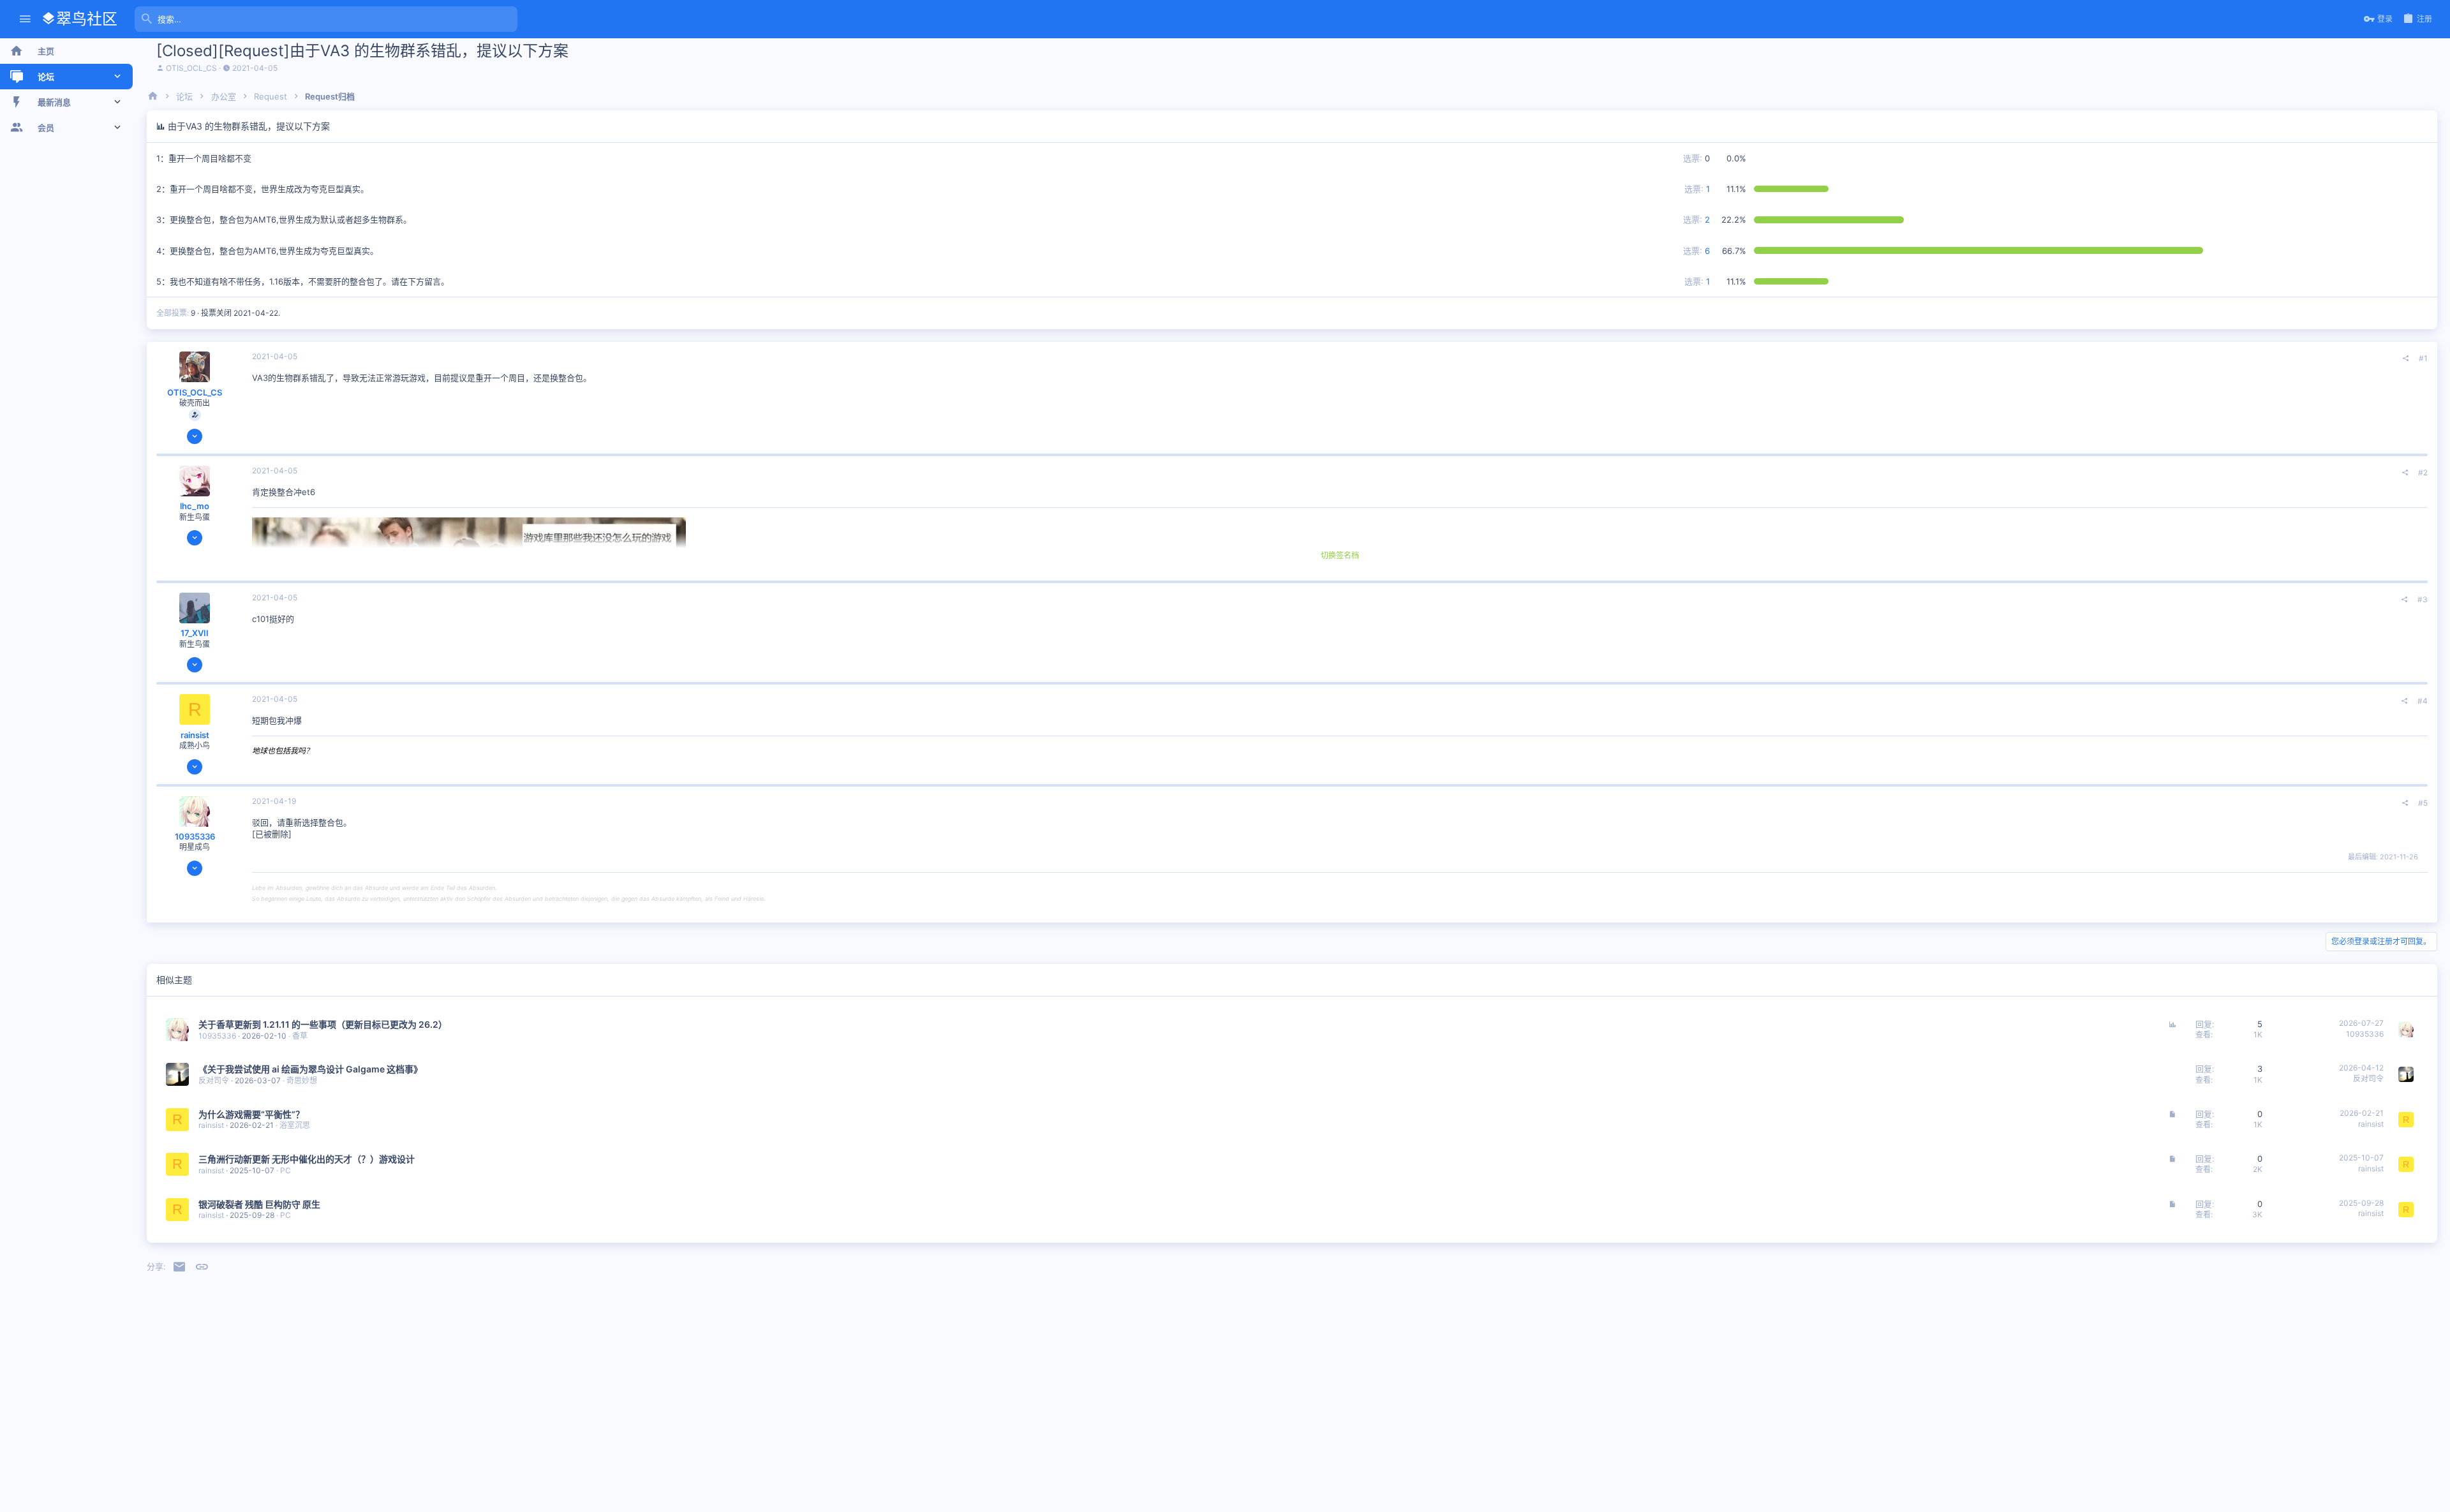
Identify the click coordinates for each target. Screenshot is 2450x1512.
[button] (25, 19)
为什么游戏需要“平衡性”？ (251, 1114)
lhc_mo (195, 506)
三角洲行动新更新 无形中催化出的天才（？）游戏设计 (307, 1159)
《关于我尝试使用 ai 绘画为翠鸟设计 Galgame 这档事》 (310, 1069)
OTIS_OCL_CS (191, 68)
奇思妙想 (302, 1080)
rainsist (195, 735)
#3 (2423, 599)
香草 (300, 1036)
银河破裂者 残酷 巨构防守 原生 (259, 1204)
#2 (2423, 472)
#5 (2423, 803)
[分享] (2406, 359)
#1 (2423, 358)
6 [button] (1696, 251)
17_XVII (195, 633)
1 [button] (1697, 189)
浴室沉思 (295, 1125)
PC (286, 1170)
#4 (2423, 701)
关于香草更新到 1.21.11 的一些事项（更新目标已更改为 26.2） (323, 1024)
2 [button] (1696, 219)
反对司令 (214, 1080)
